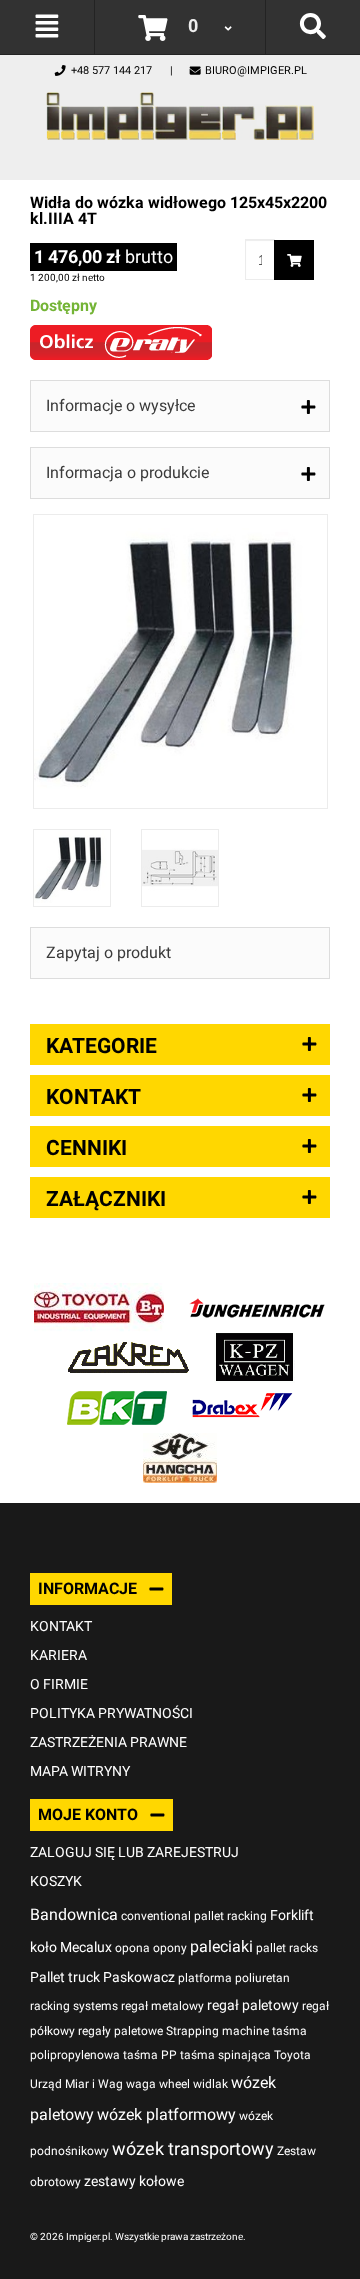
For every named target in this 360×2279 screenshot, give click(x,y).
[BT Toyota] (99, 1293)
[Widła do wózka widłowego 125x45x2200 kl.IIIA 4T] (180, 524)
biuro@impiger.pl (256, 70)
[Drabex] (242, 1393)
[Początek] (180, 111)
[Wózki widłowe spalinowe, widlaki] (180, 1443)
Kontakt (61, 1626)
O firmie (59, 1684)
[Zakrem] (128, 1343)
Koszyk (56, 1881)
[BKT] (117, 1393)
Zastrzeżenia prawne (108, 1742)
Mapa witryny (80, 1771)
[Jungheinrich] (257, 1293)
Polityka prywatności (111, 1713)
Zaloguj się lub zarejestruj (134, 1852)
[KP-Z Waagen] (254, 1343)
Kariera (58, 1655)
